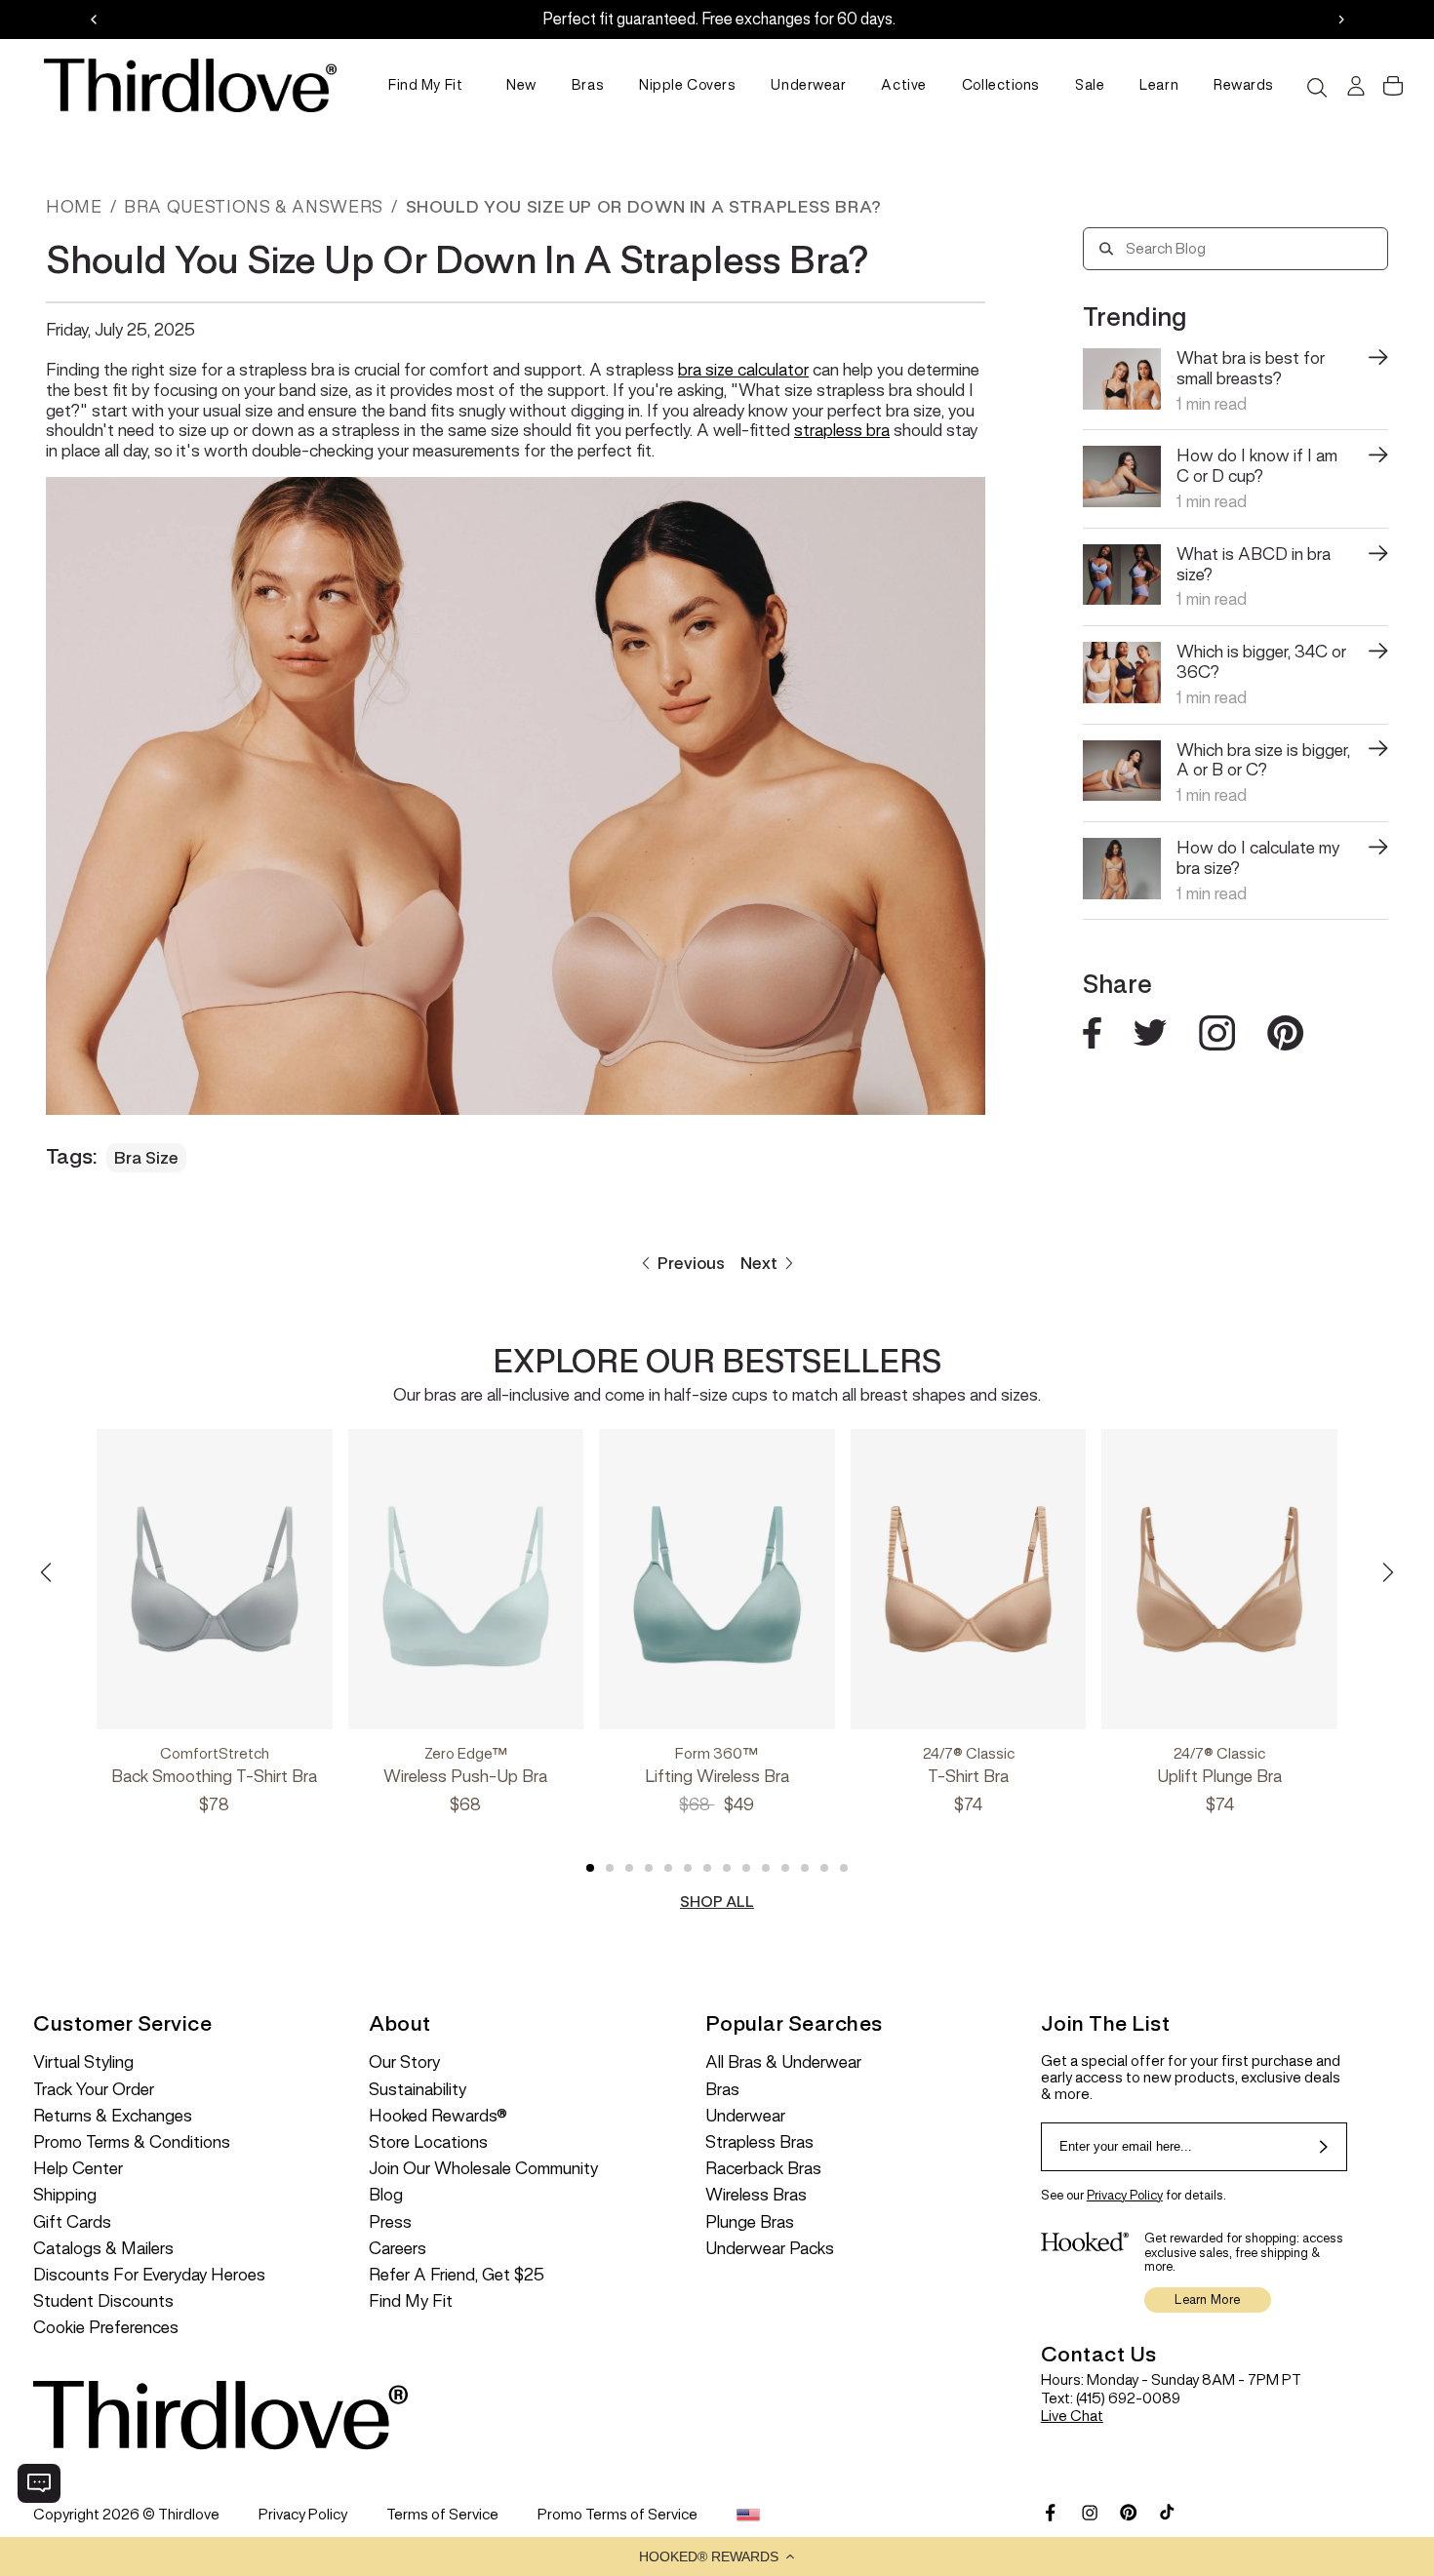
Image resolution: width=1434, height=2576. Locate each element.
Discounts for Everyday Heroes (149, 2275)
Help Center (78, 2169)
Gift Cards (72, 2222)
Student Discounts (103, 2301)
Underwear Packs (770, 2249)
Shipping (65, 2195)
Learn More (1207, 2299)
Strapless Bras (759, 2142)
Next (759, 1263)
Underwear (808, 85)
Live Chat (1072, 2416)
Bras (588, 85)
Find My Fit (425, 85)
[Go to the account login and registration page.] (1354, 86)
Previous (691, 1263)
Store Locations (428, 2142)
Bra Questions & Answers (254, 207)
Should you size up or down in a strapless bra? (644, 207)
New (521, 85)
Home (74, 207)
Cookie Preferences (106, 2328)
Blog (386, 2195)
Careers (398, 2249)
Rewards (1244, 85)
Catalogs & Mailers (103, 2249)
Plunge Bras (750, 2222)
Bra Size (146, 1158)
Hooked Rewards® (438, 2116)
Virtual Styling (83, 2062)
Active (903, 85)
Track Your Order (94, 2090)
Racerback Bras (763, 2169)
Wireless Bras (756, 2195)
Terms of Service (442, 2514)
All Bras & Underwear (783, 2062)
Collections (1001, 85)
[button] (717, 2556)
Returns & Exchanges (113, 2116)
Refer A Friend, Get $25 (457, 2275)
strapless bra (842, 430)
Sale (1090, 85)
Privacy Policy (1125, 2195)
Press (390, 2222)
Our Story (404, 2062)
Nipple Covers (687, 85)
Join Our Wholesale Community (483, 2169)
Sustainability (418, 2090)
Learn (1159, 85)
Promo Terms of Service (617, 2514)
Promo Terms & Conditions (132, 2142)
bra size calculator (743, 370)
